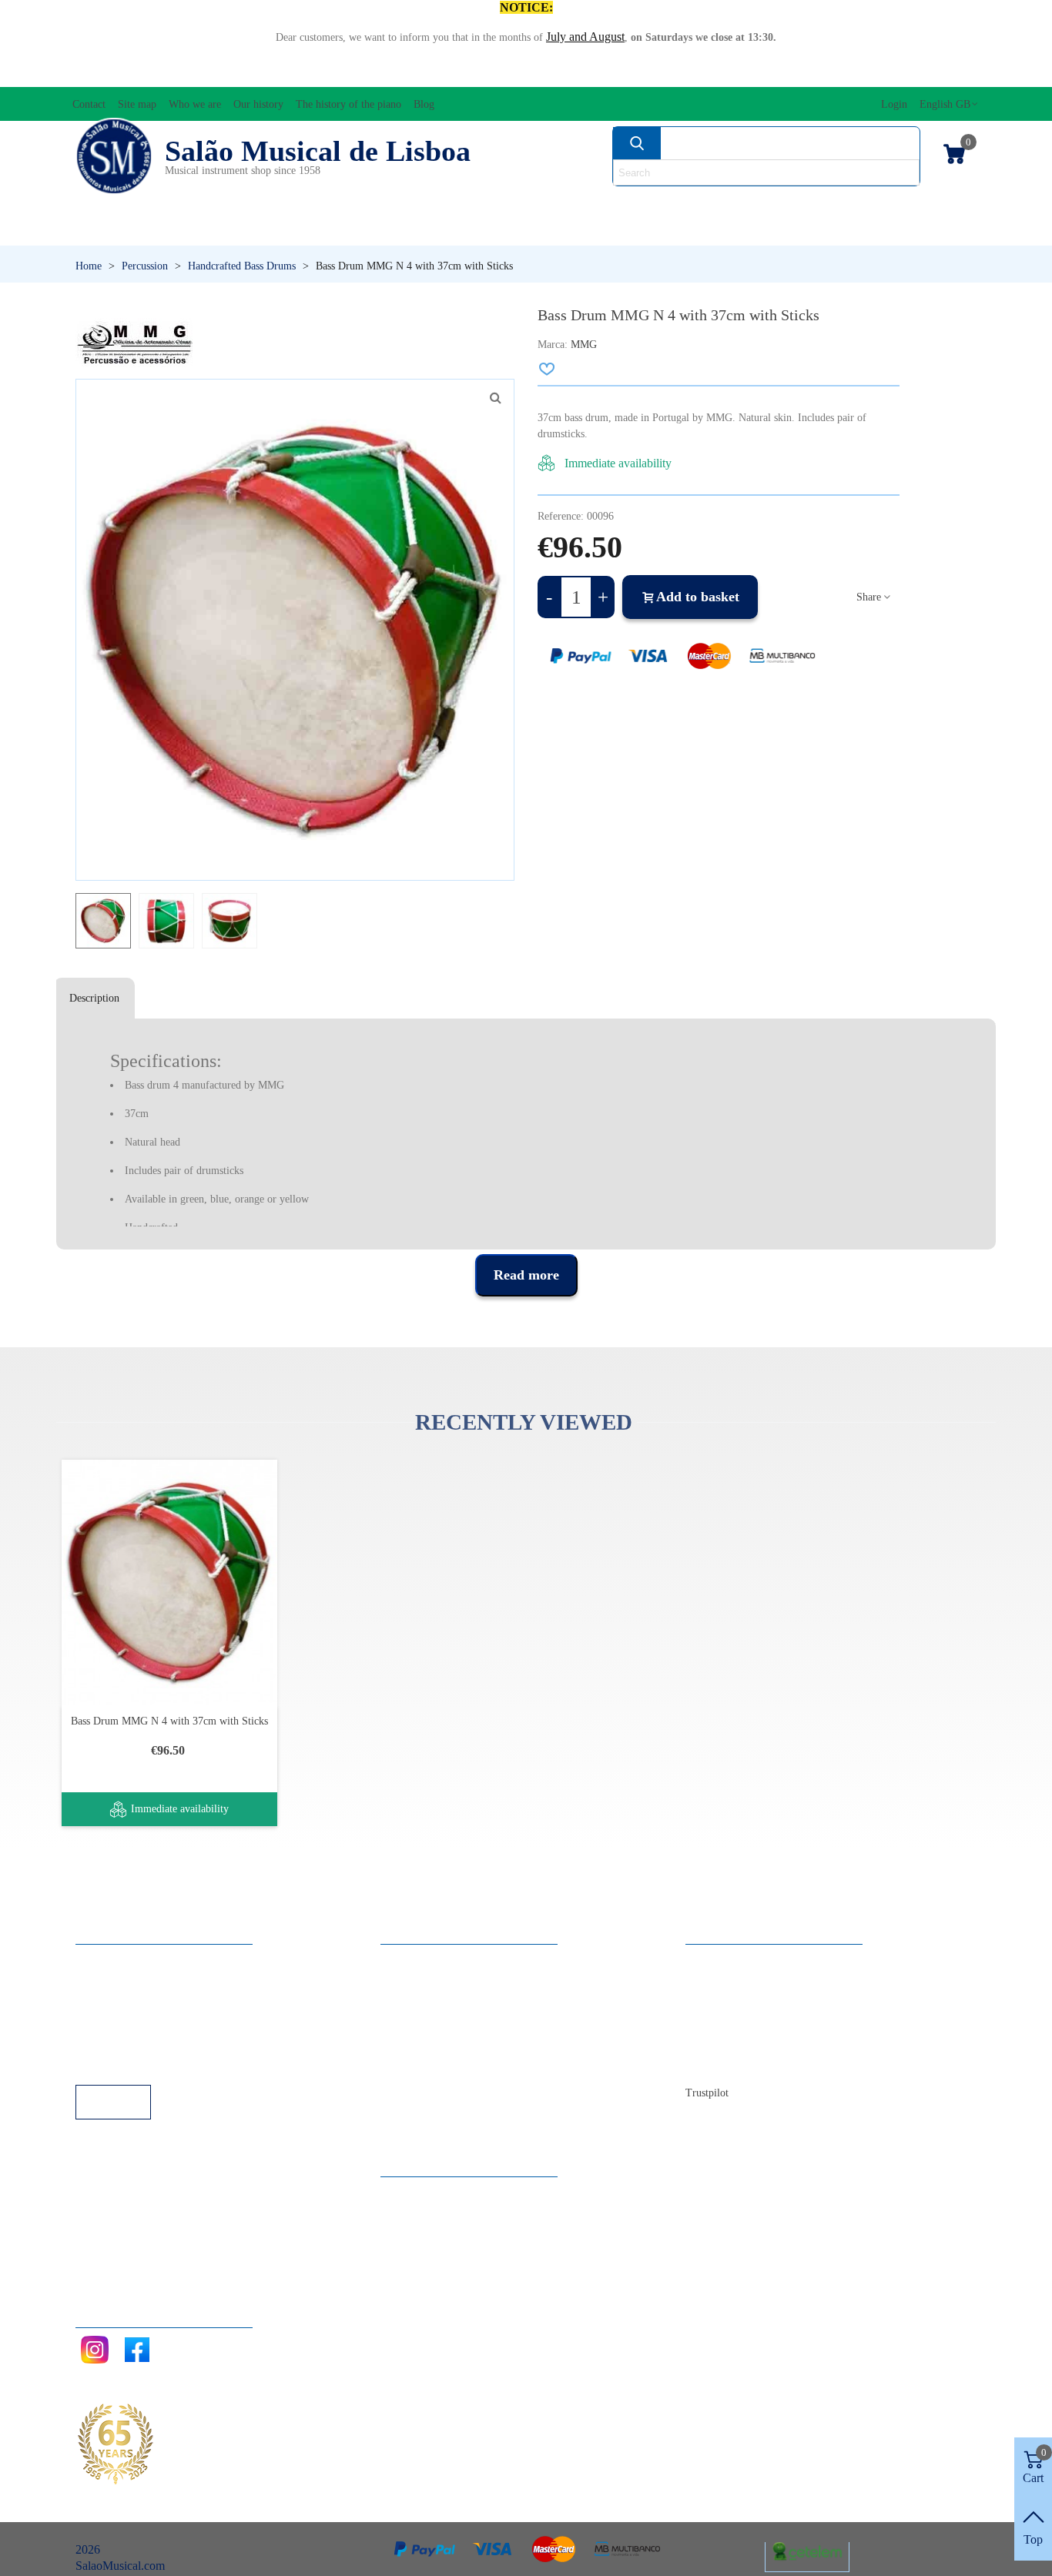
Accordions (227, 204)
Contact (720, 1960)
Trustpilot (707, 2093)
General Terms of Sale (145, 2022)
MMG (584, 345)
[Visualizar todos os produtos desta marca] (135, 342)
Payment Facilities (135, 2064)
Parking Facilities (133, 2043)
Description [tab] (94, 998)
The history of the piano (759, 2043)
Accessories (117, 204)
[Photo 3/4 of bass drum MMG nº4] (495, 398)
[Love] (548, 369)
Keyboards (784, 231)
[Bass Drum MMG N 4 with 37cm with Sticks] (169, 1582)
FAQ (103, 1960)
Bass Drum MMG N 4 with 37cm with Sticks (169, 1721)
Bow (475, 204)
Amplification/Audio (364, 204)
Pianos (355, 231)
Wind (561, 231)
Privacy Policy (126, 2001)
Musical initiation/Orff (884, 204)
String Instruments (584, 204)
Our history (729, 2022)
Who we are (730, 2001)
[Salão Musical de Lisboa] (114, 156)
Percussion (126, 231)
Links (105, 1981)
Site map (722, 1981)
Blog (713, 2064)
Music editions (729, 204)
